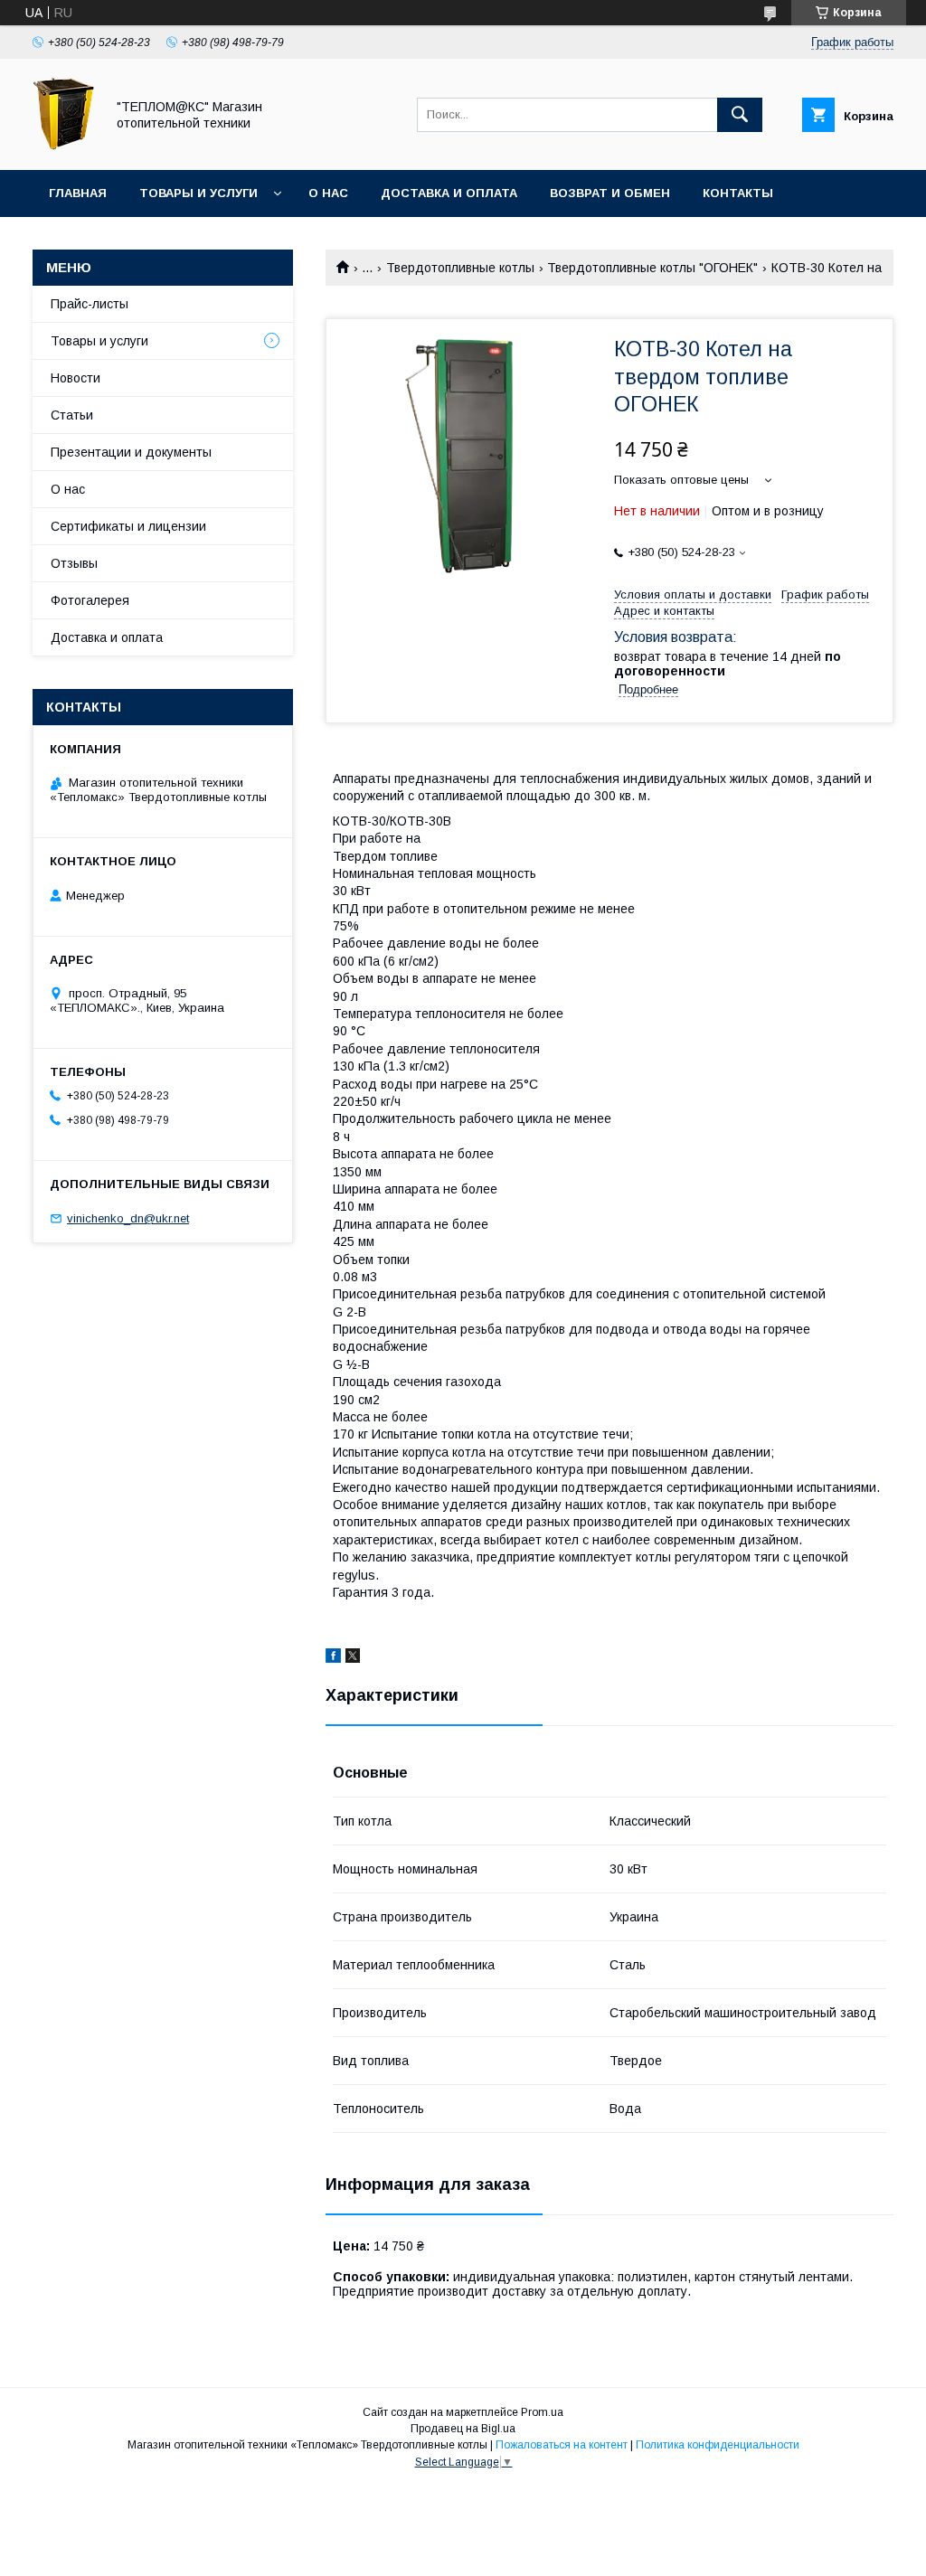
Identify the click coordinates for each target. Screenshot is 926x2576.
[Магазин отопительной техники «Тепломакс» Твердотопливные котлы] (64, 146)
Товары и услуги (198, 193)
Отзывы (74, 563)
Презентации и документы (131, 452)
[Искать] (740, 115)
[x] (353, 1658)
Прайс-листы (90, 304)
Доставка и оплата (449, 193)
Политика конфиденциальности (718, 2445)
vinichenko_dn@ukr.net (128, 1218)
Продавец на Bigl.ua (463, 2429)
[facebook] (333, 1658)
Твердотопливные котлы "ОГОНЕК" (652, 268)
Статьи (72, 415)
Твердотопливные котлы (460, 268)
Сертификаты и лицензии (128, 526)
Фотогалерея (90, 600)
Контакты (738, 193)
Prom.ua (542, 2412)
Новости (76, 378)
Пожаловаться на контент (562, 2445)
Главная (78, 193)
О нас (328, 193)
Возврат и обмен (610, 193)
